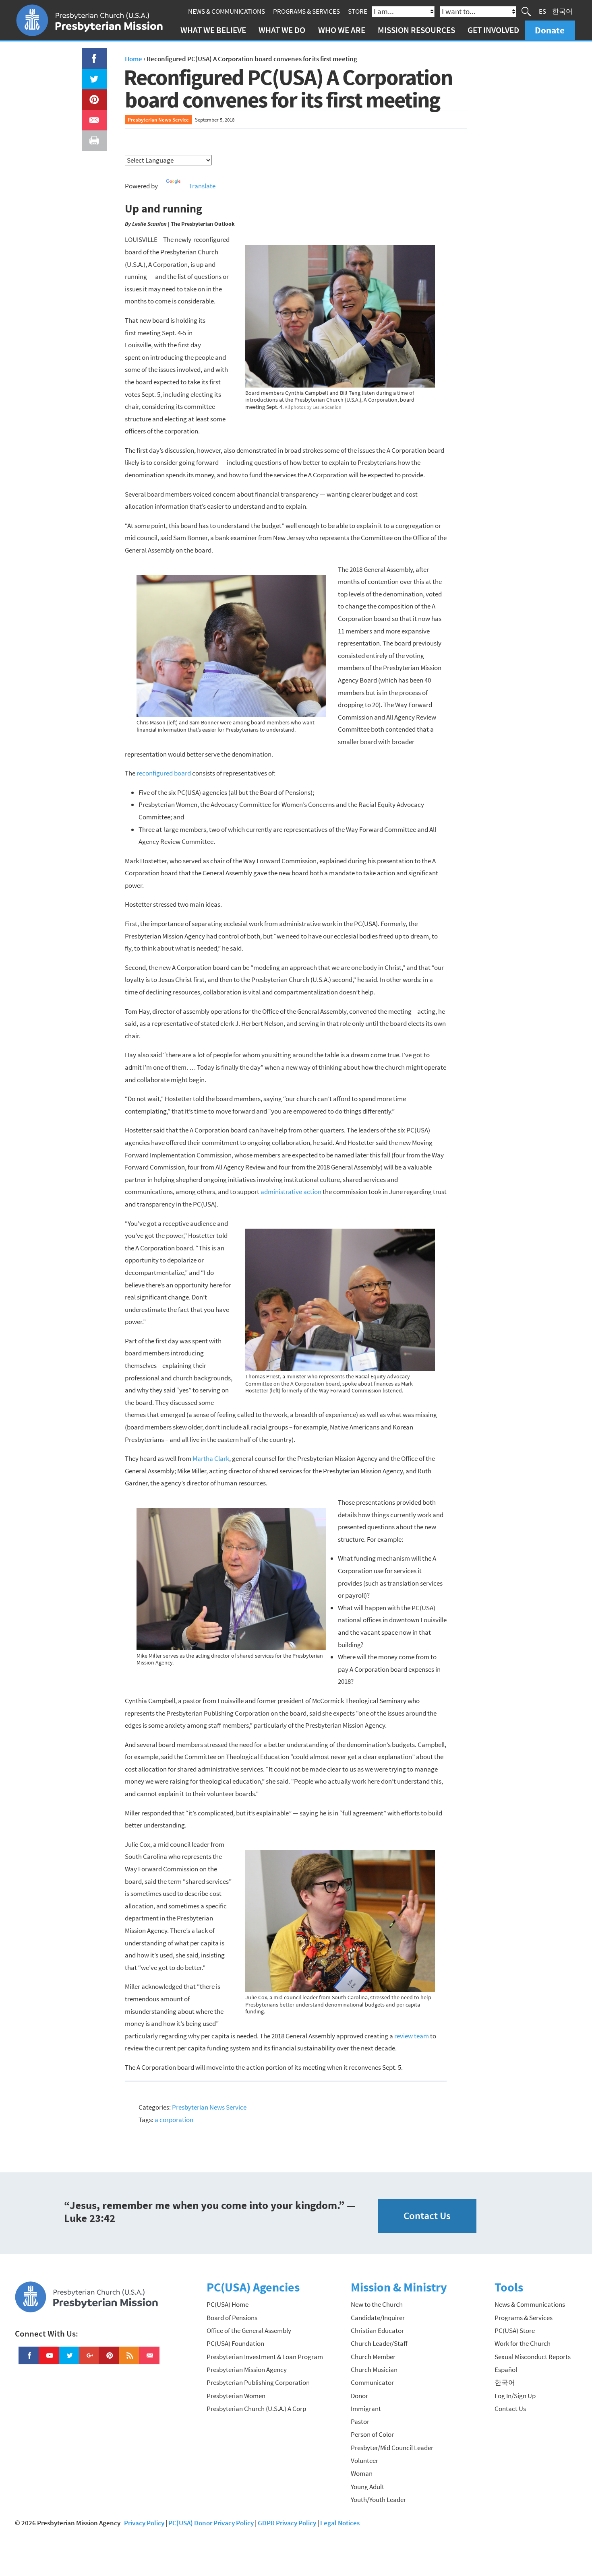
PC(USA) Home (228, 2304)
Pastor (360, 2421)
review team (412, 2036)
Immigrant (366, 2409)
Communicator (372, 2382)
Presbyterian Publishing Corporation (258, 2382)
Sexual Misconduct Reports (533, 2357)
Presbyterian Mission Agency (247, 2370)
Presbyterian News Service (158, 120)
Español (506, 2370)
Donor (359, 2396)
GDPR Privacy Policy (287, 2523)
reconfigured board (164, 773)
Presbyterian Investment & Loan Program (265, 2357)
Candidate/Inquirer (378, 2318)
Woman (362, 2473)
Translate (202, 186)
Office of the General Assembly (249, 2331)
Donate (550, 30)
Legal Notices (340, 2523)
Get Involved (493, 30)
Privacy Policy (144, 2523)
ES (542, 11)
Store (358, 11)
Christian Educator (377, 2331)
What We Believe (213, 30)
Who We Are (342, 30)
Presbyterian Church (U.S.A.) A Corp (256, 2409)
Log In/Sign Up (515, 2396)
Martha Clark (211, 1458)
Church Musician (374, 2370)
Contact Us (427, 2216)
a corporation (174, 2120)
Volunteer (364, 2461)
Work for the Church (523, 2343)
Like (89, 54)
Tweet (92, 75)
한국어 (562, 11)
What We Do (282, 30)
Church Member (373, 2357)
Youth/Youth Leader (378, 2500)
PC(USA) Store (515, 2331)
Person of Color (372, 2434)
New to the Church (377, 2304)
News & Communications (227, 11)
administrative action (291, 1192)
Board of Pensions (232, 2318)
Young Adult (367, 2487)
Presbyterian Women (236, 2396)
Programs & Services (306, 11)
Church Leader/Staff (379, 2343)
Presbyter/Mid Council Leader (392, 2448)
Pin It (91, 95)
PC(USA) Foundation (235, 2343)
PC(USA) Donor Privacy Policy (211, 2523)
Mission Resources (416, 30)
